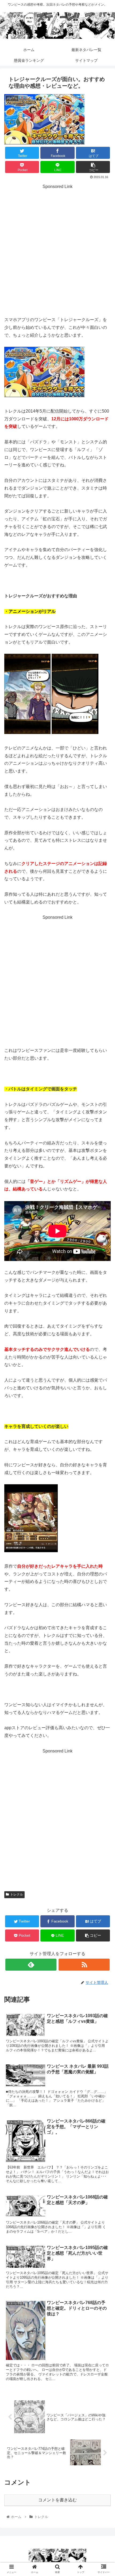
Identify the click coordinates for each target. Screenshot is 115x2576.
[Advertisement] (57, 256)
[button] (104, 1279)
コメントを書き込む (57, 2500)
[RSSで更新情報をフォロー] (84, 1965)
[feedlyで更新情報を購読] (31, 1965)
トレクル (17, 1894)
